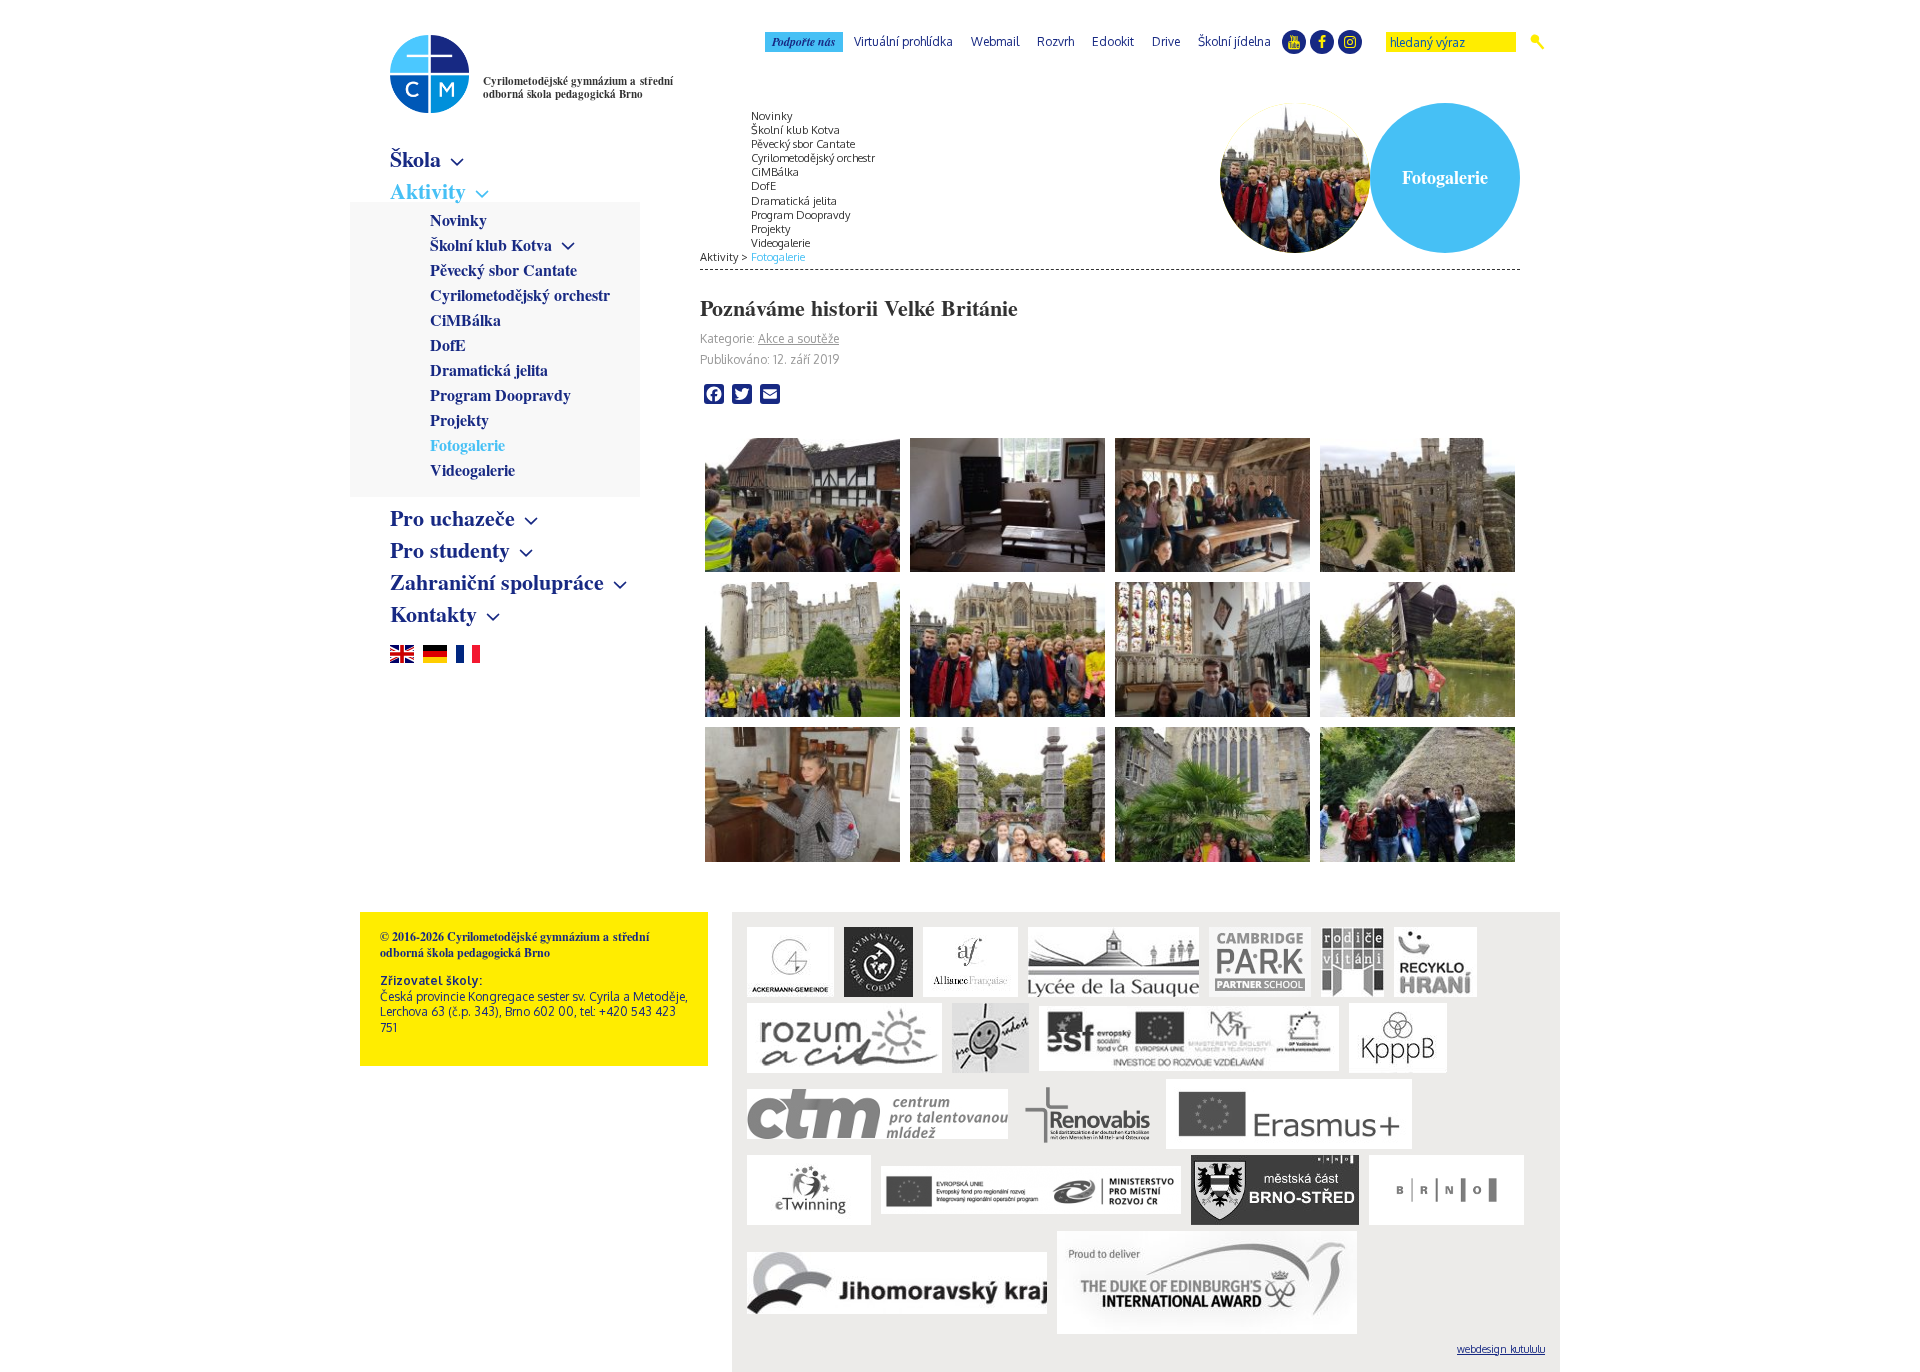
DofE (448, 344)
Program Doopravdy (500, 394)
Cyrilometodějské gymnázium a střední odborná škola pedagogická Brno (578, 87)
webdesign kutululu (1501, 1349)
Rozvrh (1055, 41)
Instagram (1350, 42)
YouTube (1294, 42)
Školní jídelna (1234, 41)
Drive (1166, 41)
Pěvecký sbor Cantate (503, 269)
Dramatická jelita (489, 369)
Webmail (995, 41)
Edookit (1113, 41)
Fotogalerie (467, 444)
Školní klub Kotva (491, 244)
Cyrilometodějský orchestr (520, 294)
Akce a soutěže (798, 338)
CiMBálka (465, 319)
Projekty (459, 419)
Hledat (1537, 42)
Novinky (458, 219)
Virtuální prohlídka (903, 41)
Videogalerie (472, 469)
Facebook (1322, 42)
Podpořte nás (804, 41)
